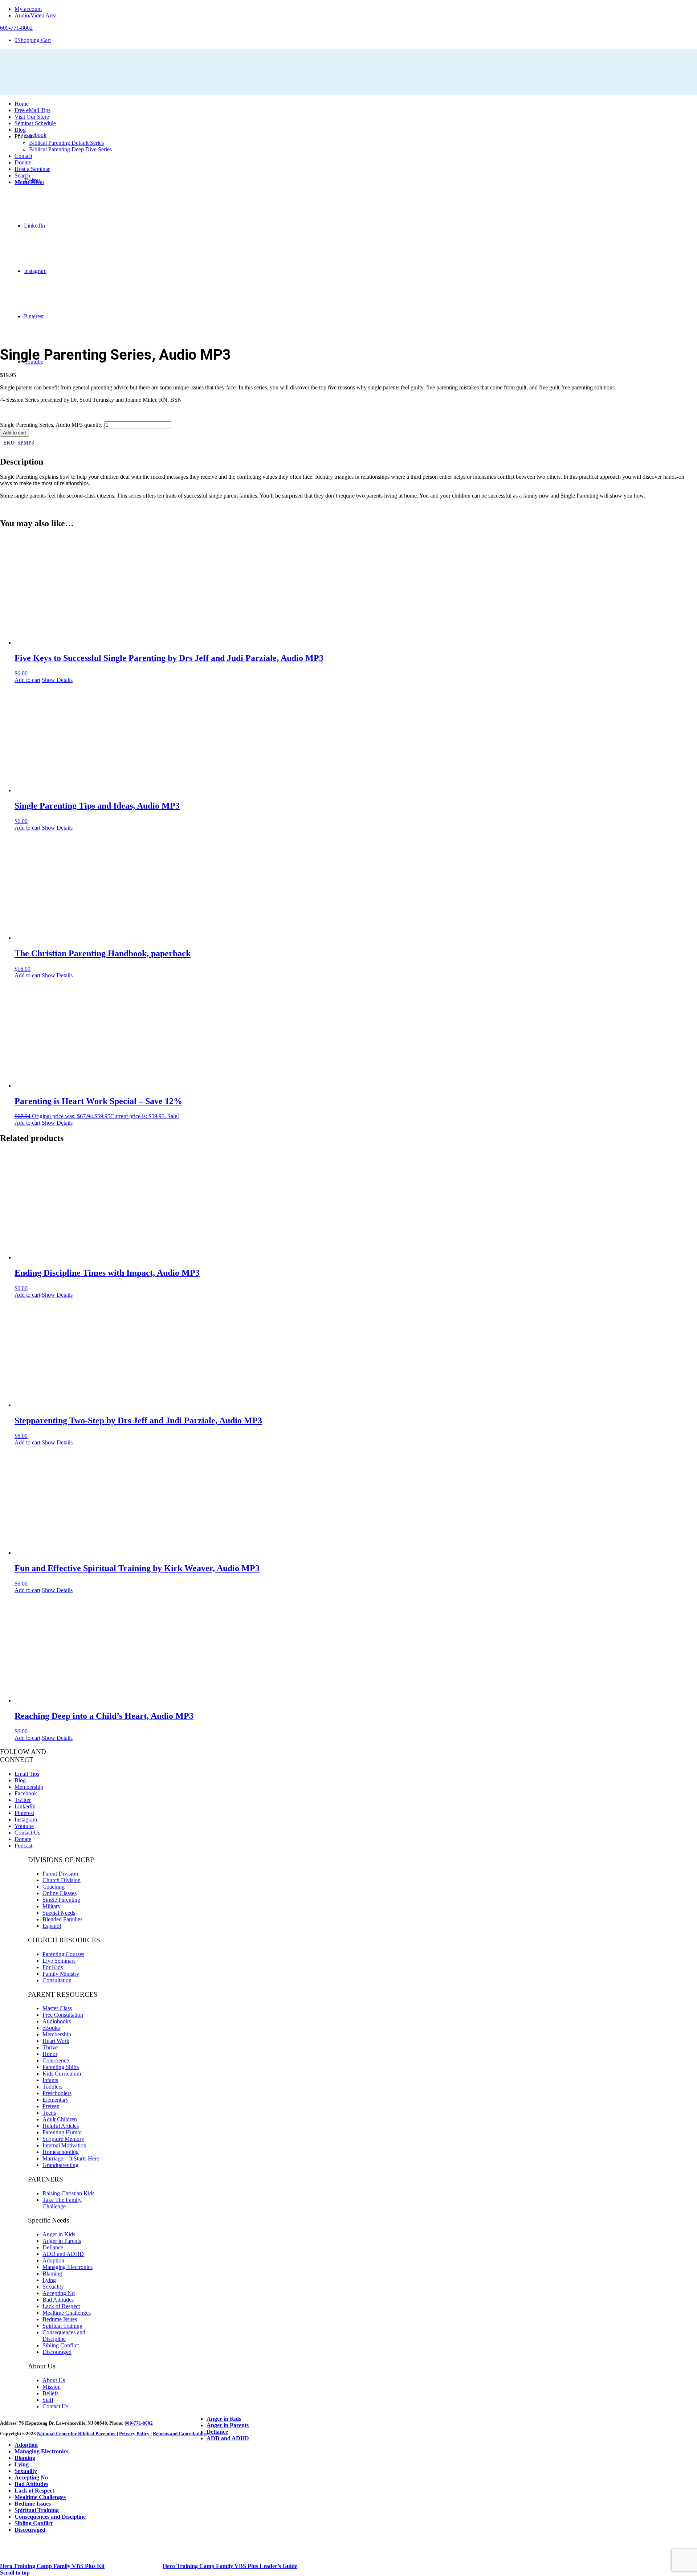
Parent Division (60, 1874)
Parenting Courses (63, 1954)
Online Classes (60, 1893)
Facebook (26, 1793)
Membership (29, 1787)
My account (28, 9)
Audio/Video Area (36, 15)
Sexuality (53, 2287)
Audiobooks (57, 2021)
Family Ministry (61, 1974)
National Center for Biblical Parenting (76, 2434)
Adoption (53, 2260)
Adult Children (60, 2119)
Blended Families (62, 1919)
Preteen (51, 2106)
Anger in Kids (59, 2234)
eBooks (51, 2028)
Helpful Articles (61, 2126)
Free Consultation (63, 2015)
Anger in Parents (62, 2241)
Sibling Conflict (61, 2345)
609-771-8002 (139, 2423)
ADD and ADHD (63, 2254)
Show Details (57, 680)
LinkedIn (25, 1806)
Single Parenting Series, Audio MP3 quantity (51, 425)
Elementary (56, 2100)
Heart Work (56, 2041)
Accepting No (59, 2293)
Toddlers (52, 2087)
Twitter (23, 1800)
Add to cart (15, 433)
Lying (49, 2280)
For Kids (53, 1967)
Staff (48, 2400)
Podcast (23, 1846)
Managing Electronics (68, 2267)
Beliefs (50, 2393)
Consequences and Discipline (64, 2336)
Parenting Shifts (61, 2067)
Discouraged (57, 2352)
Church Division (62, 1880)
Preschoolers (57, 2093)
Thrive (50, 2047)
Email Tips (27, 1774)
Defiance (53, 2247)
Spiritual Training (62, 2326)
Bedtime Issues (60, 2319)
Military (52, 1906)
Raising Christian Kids (68, 2193)
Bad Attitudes (58, 2300)
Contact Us (27, 1833)
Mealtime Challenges (67, 2313)
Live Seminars (59, 1961)
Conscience (56, 2060)
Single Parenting (61, 1900)
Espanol (52, 1926)
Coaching (54, 1887)
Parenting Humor (62, 2132)
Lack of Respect (61, 2306)
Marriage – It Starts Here (71, 2158)
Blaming (52, 2274)
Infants (50, 2080)
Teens (49, 2113)
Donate (23, 1839)
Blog (20, 1780)
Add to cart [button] (27, 680)
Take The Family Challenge (62, 2203)
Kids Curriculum (62, 2074)
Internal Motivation (64, 2145)
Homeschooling (61, 2152)
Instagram (26, 1819)
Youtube (24, 1826)
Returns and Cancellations (180, 2434)
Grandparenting (60, 2165)
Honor (50, 2054)
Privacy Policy (134, 2434)
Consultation (57, 1980)
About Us (54, 2380)
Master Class (57, 2008)
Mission (52, 2387)
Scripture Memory (63, 2139)
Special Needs (59, 1913)
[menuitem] (356, 9)
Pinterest (24, 1813)
